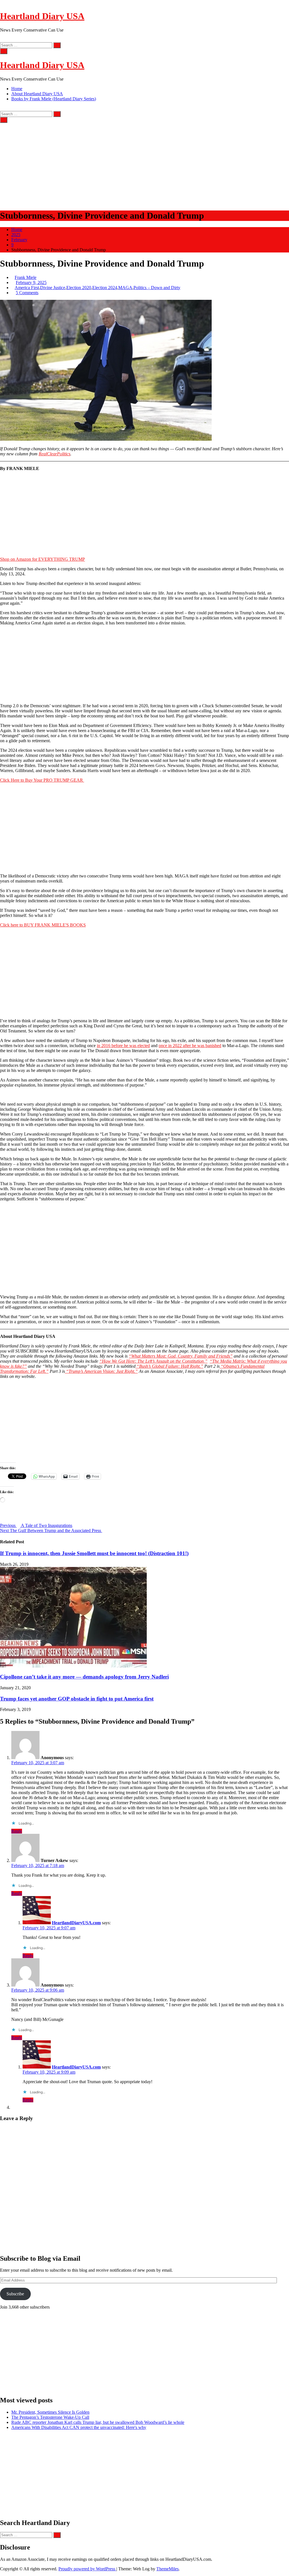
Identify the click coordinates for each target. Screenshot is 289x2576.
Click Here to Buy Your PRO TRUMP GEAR (42, 780)
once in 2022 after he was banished (190, 1046)
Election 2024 (105, 288)
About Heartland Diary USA (37, 94)
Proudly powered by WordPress (87, 2569)
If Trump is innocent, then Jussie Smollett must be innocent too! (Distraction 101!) (94, 1553)
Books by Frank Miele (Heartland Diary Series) (54, 99)
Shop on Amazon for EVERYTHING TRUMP (42, 559)
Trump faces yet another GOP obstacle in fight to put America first (77, 1699)
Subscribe (15, 2294)
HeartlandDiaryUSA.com (76, 1923)
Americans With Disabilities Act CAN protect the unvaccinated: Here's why (79, 2427)
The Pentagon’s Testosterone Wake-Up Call (50, 2417)
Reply (17, 1831)
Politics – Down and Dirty (157, 288)
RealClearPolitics (54, 454)
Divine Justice (53, 288)
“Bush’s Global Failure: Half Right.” (169, 1366)
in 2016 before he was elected (123, 1046)
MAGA (125, 288)
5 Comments (27, 293)
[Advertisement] (144, 165)
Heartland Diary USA (42, 16)
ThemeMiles (168, 2569)
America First (27, 288)
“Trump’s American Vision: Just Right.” (101, 1371)
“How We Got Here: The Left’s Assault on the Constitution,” (153, 1361)
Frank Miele (26, 277)
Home (17, 89)
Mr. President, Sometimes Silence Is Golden (50, 2412)
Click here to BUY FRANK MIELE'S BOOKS (43, 925)
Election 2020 (79, 288)
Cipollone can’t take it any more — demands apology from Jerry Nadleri (84, 1677)
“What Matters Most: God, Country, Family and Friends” (181, 1356)
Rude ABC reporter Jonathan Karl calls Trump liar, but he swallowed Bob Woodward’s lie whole (98, 2422)
